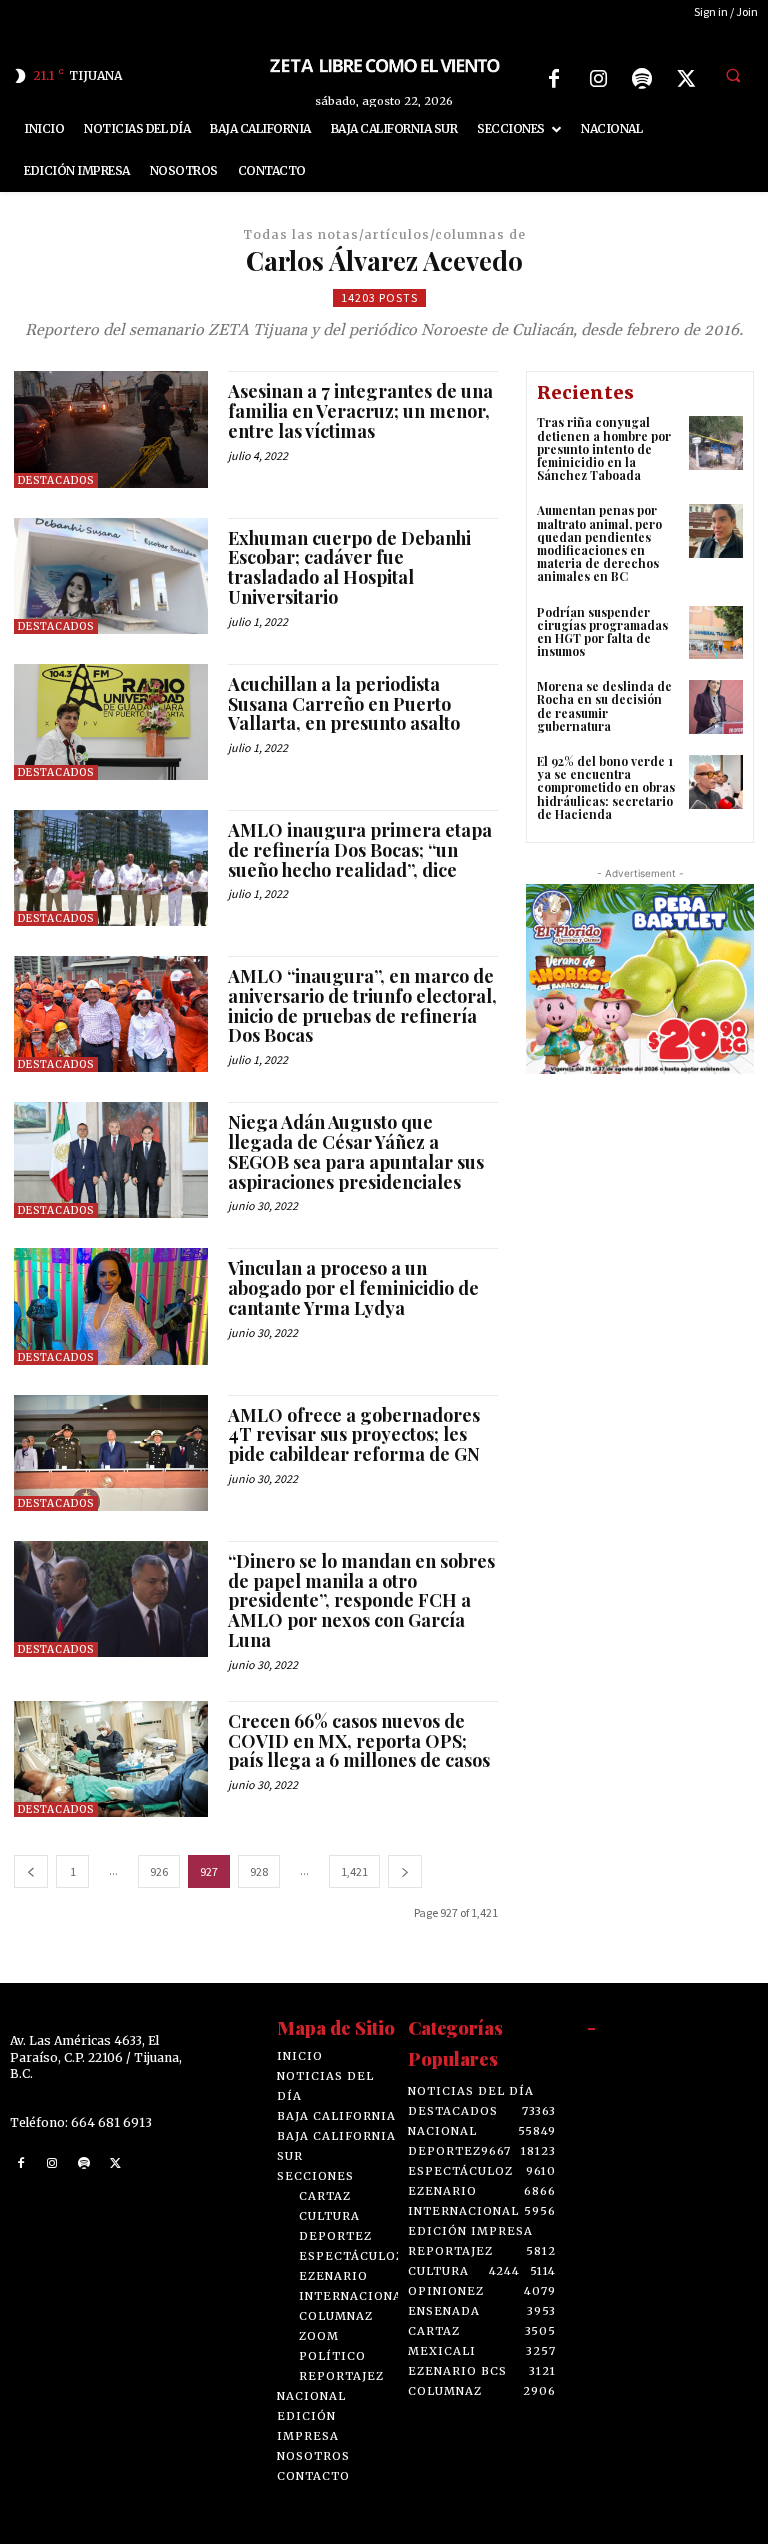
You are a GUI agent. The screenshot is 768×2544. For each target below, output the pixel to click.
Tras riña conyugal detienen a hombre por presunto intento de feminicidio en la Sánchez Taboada (604, 448)
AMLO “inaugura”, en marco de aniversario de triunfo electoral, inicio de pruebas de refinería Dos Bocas (362, 1005)
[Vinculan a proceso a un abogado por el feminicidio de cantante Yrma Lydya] (111, 1306)
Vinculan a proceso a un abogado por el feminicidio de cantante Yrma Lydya (353, 1288)
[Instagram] (598, 79)
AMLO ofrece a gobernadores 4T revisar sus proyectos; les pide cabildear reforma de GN (354, 1435)
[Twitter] (686, 79)
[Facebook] (554, 79)
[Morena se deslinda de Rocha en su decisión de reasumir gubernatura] (716, 707)
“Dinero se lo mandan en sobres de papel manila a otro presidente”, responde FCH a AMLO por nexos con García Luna (361, 1600)
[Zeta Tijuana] (384, 64)
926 (159, 1871)
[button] (733, 76)
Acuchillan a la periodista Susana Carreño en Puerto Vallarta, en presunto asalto (344, 704)
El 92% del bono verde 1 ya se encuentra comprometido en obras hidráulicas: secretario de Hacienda (606, 787)
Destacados (56, 480)
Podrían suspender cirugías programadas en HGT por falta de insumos (602, 632)
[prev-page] (31, 1871)
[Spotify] (642, 79)
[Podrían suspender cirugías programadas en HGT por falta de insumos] (716, 633)
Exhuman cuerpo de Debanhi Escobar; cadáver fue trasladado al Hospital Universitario (349, 567)
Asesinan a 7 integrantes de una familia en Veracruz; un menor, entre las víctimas (360, 411)
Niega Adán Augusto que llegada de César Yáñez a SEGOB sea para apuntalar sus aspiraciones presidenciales (356, 1151)
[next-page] (405, 1871)
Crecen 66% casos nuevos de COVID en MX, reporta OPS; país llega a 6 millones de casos (359, 1741)
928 (259, 1871)
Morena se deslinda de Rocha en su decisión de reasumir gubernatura (604, 706)
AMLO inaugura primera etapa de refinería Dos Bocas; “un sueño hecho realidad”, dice (360, 850)
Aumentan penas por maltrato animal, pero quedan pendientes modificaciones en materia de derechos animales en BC (599, 543)
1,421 (354, 1871)
